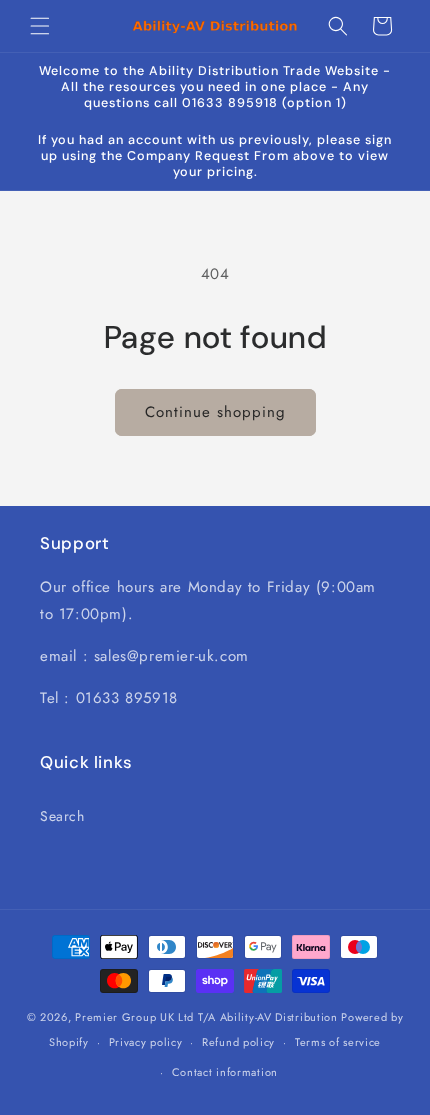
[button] (40, 26)
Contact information (225, 1072)
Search (62, 816)
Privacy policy (146, 1042)
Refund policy (238, 1042)
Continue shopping (215, 412)
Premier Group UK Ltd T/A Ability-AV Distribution (206, 1017)
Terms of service (338, 1042)
